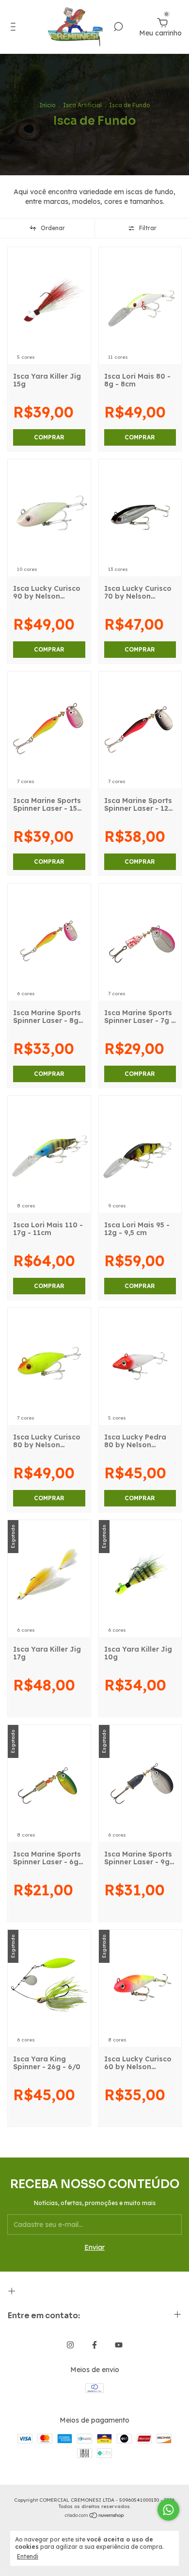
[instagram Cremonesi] (70, 2345)
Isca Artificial (82, 105)
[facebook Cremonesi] (94, 2345)
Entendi (28, 2556)
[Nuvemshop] (95, 2516)
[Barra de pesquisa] (118, 28)
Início (47, 105)
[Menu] (15, 28)
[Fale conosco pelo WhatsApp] (168, 2510)
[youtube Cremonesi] (119, 2345)
